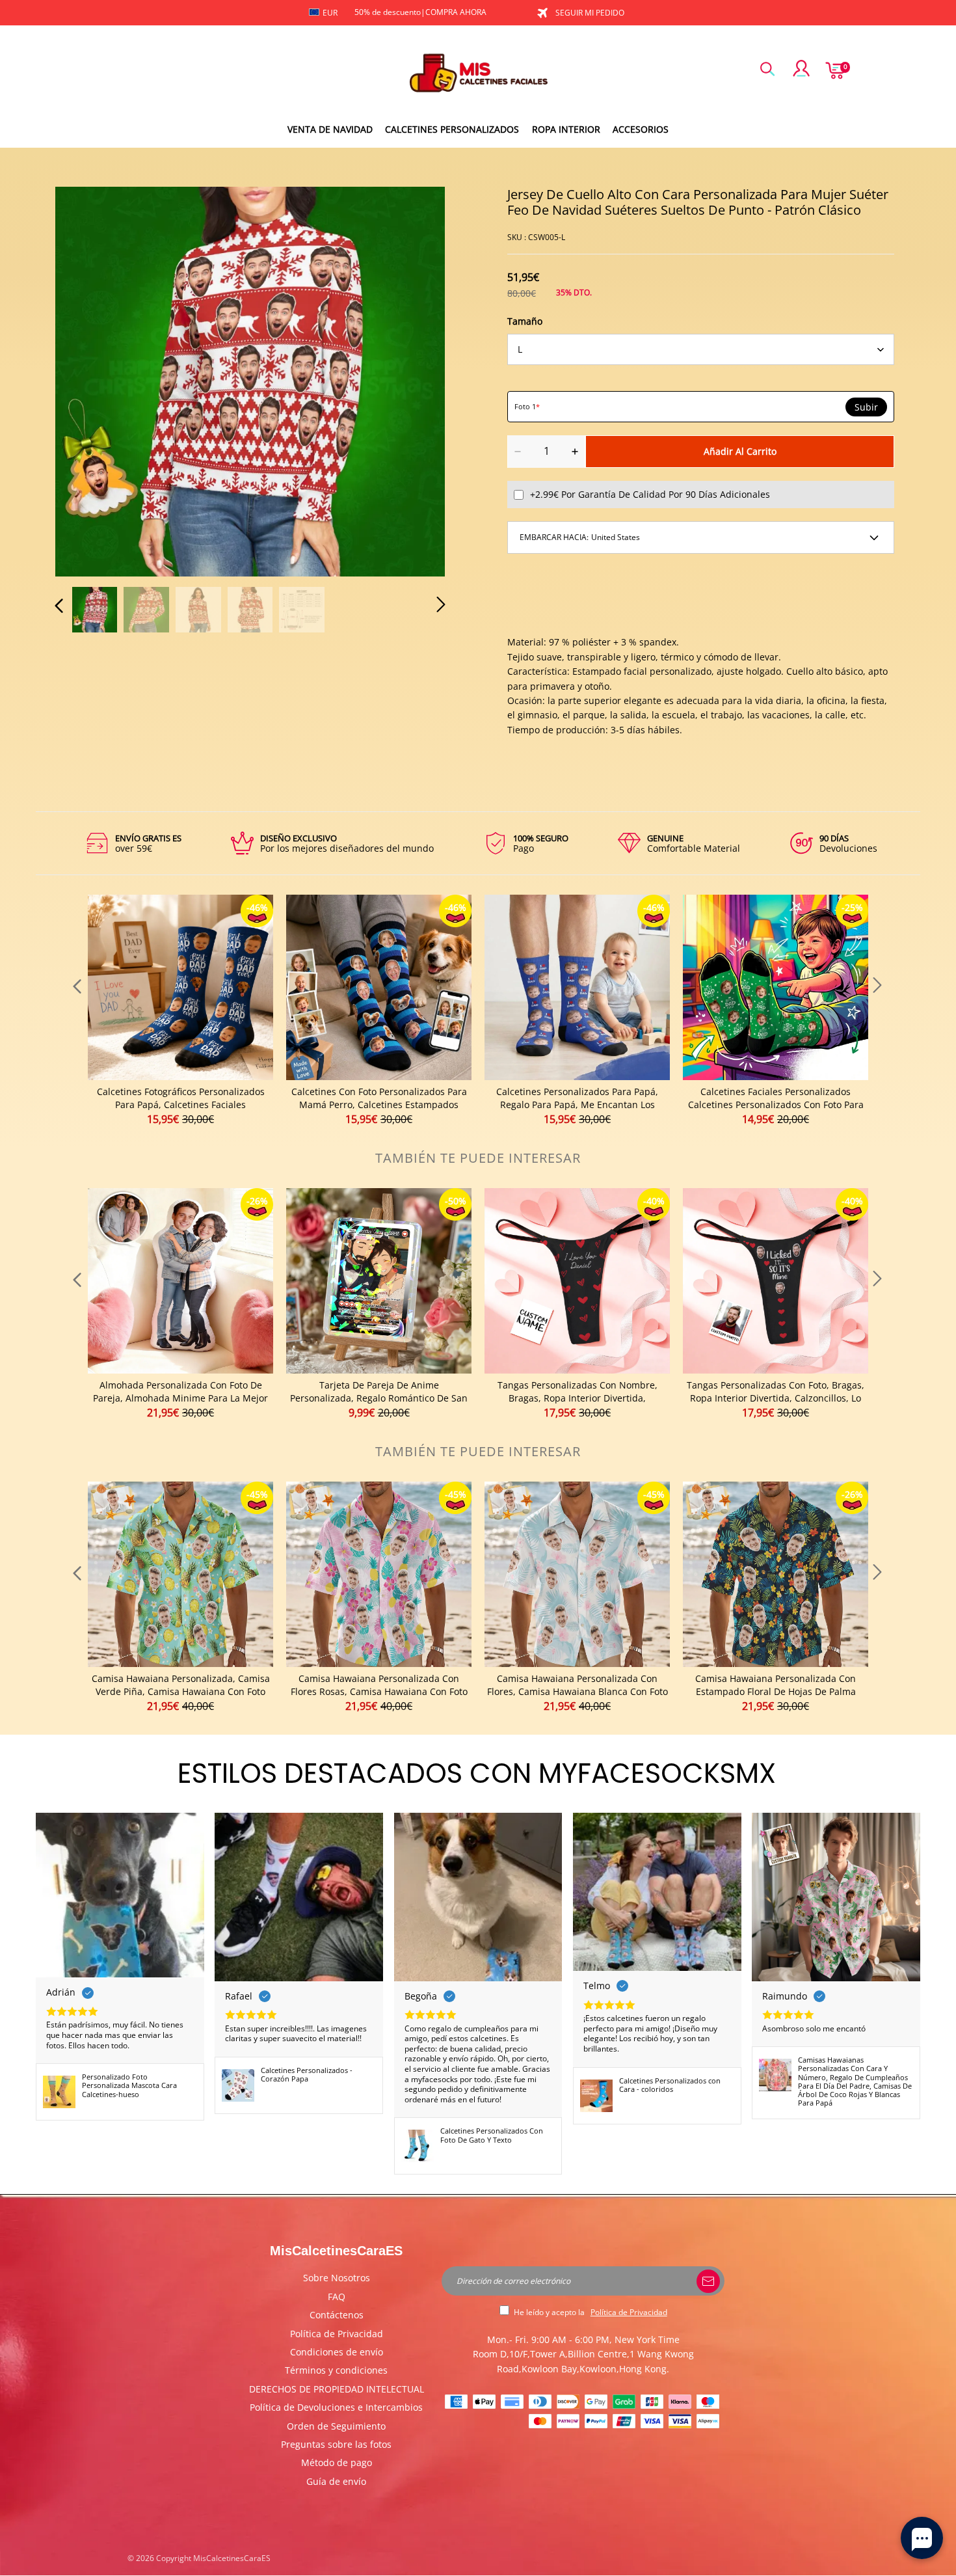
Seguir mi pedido (590, 13)
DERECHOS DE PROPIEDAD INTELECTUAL (337, 2389)
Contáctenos (337, 2315)
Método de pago (337, 2462)
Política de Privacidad (337, 2334)
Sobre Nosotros (337, 2278)
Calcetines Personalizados (452, 129)
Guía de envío (336, 2481)
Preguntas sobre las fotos (336, 2444)
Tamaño (525, 321)
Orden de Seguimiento (336, 2426)
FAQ (337, 2297)
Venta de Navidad (330, 129)
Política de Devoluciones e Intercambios (336, 2407)
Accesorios (641, 129)
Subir (866, 407)
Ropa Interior (566, 129)
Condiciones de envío (337, 2352)
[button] (85, 379)
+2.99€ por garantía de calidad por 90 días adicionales (650, 494)
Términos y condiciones (336, 2370)
